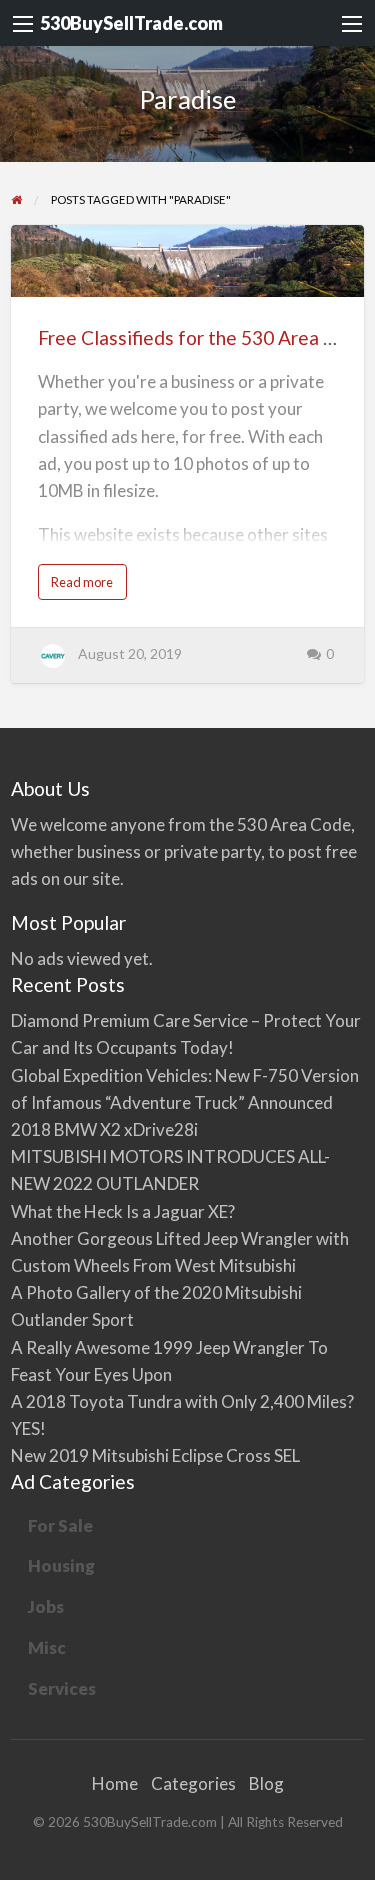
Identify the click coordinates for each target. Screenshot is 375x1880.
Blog (266, 1783)
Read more (86, 586)
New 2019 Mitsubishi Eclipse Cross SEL (155, 1455)
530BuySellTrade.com (131, 23)
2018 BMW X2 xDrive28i (104, 1129)
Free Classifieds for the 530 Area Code (203, 337)
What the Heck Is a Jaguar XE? (123, 1211)
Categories (193, 1783)
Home (115, 1783)
